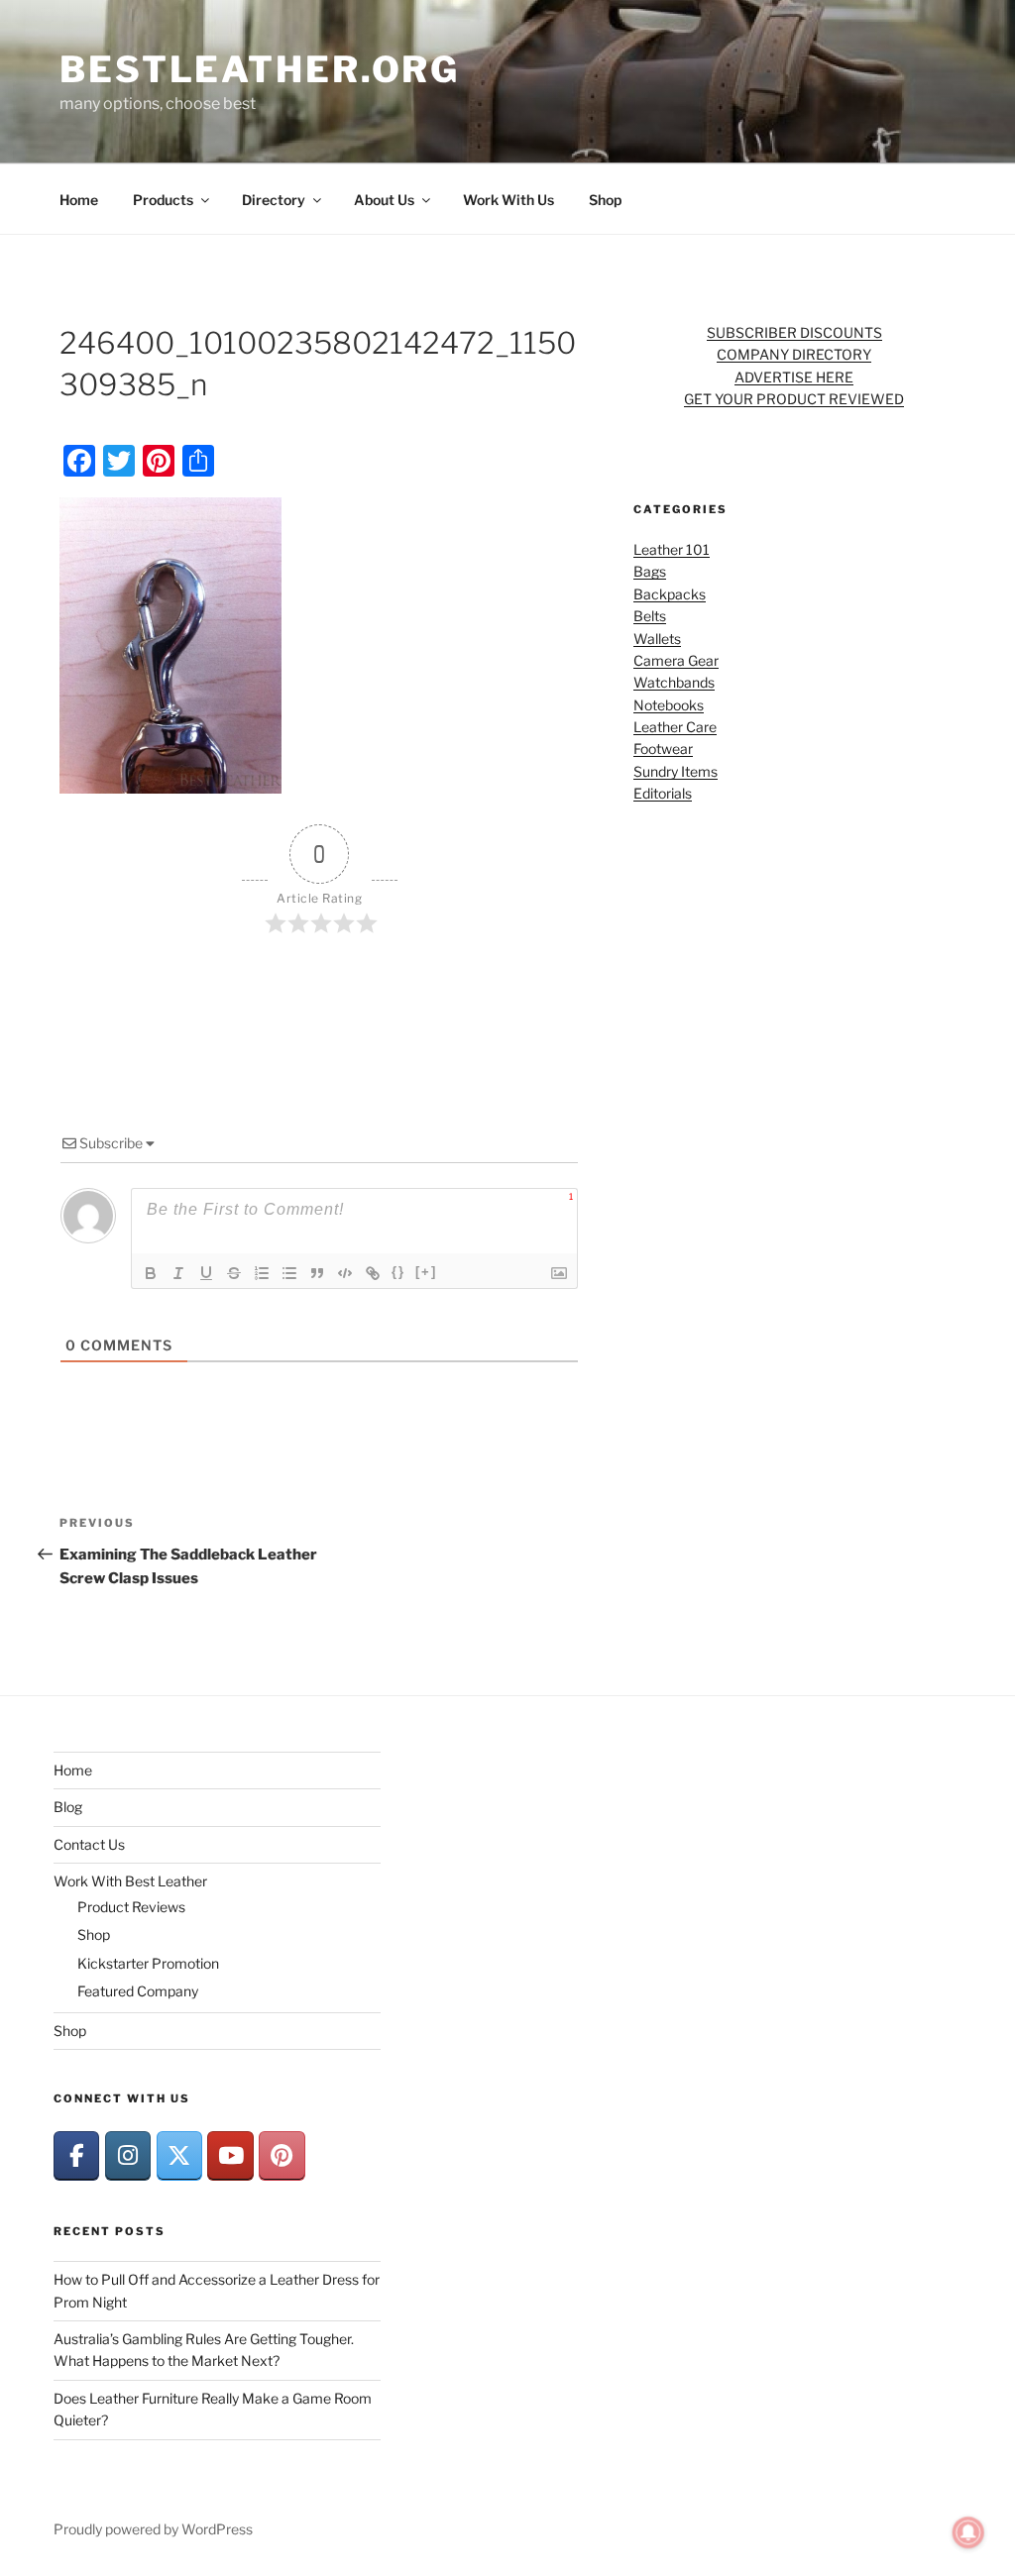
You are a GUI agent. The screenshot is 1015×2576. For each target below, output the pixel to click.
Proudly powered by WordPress (153, 2529)
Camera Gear (676, 660)
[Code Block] (345, 1273)
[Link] (373, 1273)
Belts (650, 616)
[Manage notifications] (968, 2532)
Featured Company (138, 1991)
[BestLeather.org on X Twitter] (179, 2155)
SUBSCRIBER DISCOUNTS (794, 332)
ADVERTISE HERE (794, 377)
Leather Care (675, 727)
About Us (384, 200)
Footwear (663, 749)
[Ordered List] (262, 1273)
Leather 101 (672, 549)
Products (163, 200)
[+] (426, 1272)
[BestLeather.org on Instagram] (128, 2155)
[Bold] (151, 1273)
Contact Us (89, 1844)
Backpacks (670, 594)
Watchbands (674, 682)
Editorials (663, 793)
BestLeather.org (260, 69)
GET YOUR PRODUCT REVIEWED (794, 399)
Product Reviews (131, 1907)
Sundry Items (676, 771)
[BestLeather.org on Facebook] (76, 2155)
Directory (274, 200)
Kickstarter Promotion (148, 1963)
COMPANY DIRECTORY (794, 354)
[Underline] (206, 1273)
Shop (605, 200)
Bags (650, 571)
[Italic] (178, 1273)
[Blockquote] (317, 1273)
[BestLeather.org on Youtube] (230, 2155)
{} (398, 1272)
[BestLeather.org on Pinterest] (282, 2155)
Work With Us (508, 200)
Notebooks (669, 705)
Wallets (657, 639)
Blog (68, 1807)
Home (79, 200)
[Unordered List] (289, 1273)
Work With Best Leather (130, 1881)
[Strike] (234, 1273)
